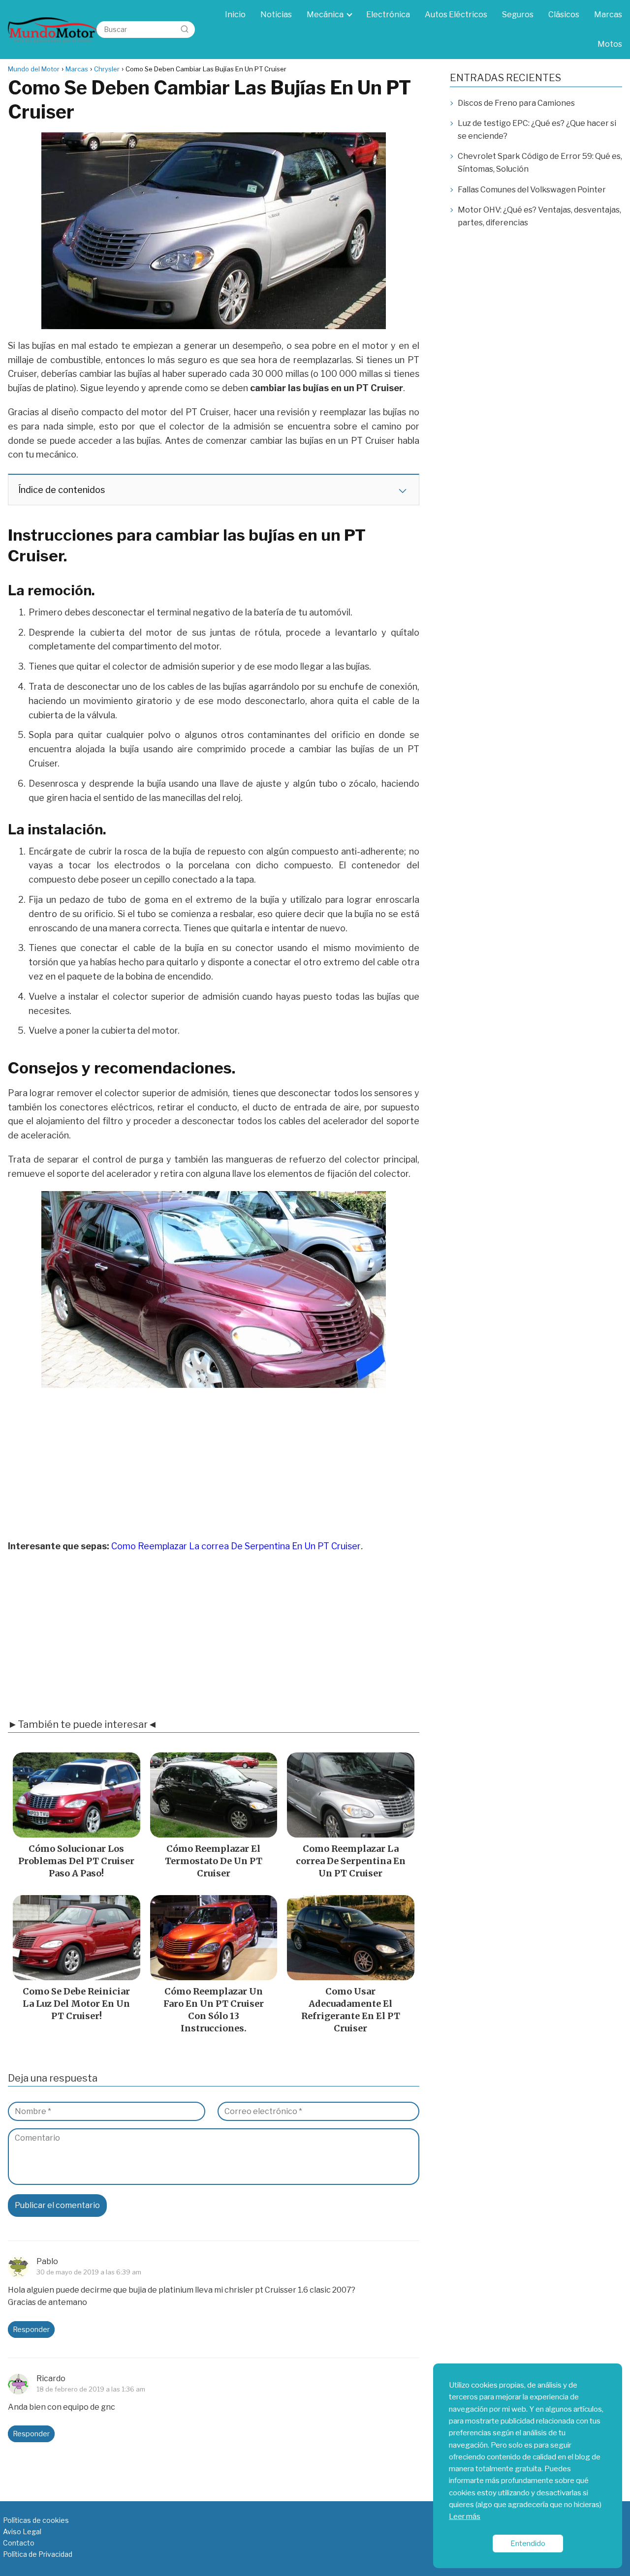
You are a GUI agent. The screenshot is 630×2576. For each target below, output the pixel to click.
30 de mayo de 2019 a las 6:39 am (89, 2271)
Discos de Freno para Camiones (516, 103)
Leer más (465, 2516)
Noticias (276, 15)
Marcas (608, 15)
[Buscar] (185, 29)
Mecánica (325, 15)
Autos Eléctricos (456, 15)
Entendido (528, 2543)
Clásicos (564, 15)
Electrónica (388, 15)
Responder (31, 2330)
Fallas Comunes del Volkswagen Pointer (532, 190)
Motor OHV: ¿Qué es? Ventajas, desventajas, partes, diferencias (539, 216)
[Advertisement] (214, 1467)
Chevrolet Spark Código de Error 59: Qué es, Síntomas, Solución (540, 163)
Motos (610, 44)
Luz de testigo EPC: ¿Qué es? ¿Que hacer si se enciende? (537, 130)
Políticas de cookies (36, 2520)
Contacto (19, 2543)
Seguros (518, 15)
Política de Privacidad (38, 2554)
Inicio (235, 15)
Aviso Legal (22, 2531)
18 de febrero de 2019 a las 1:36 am (91, 2389)
